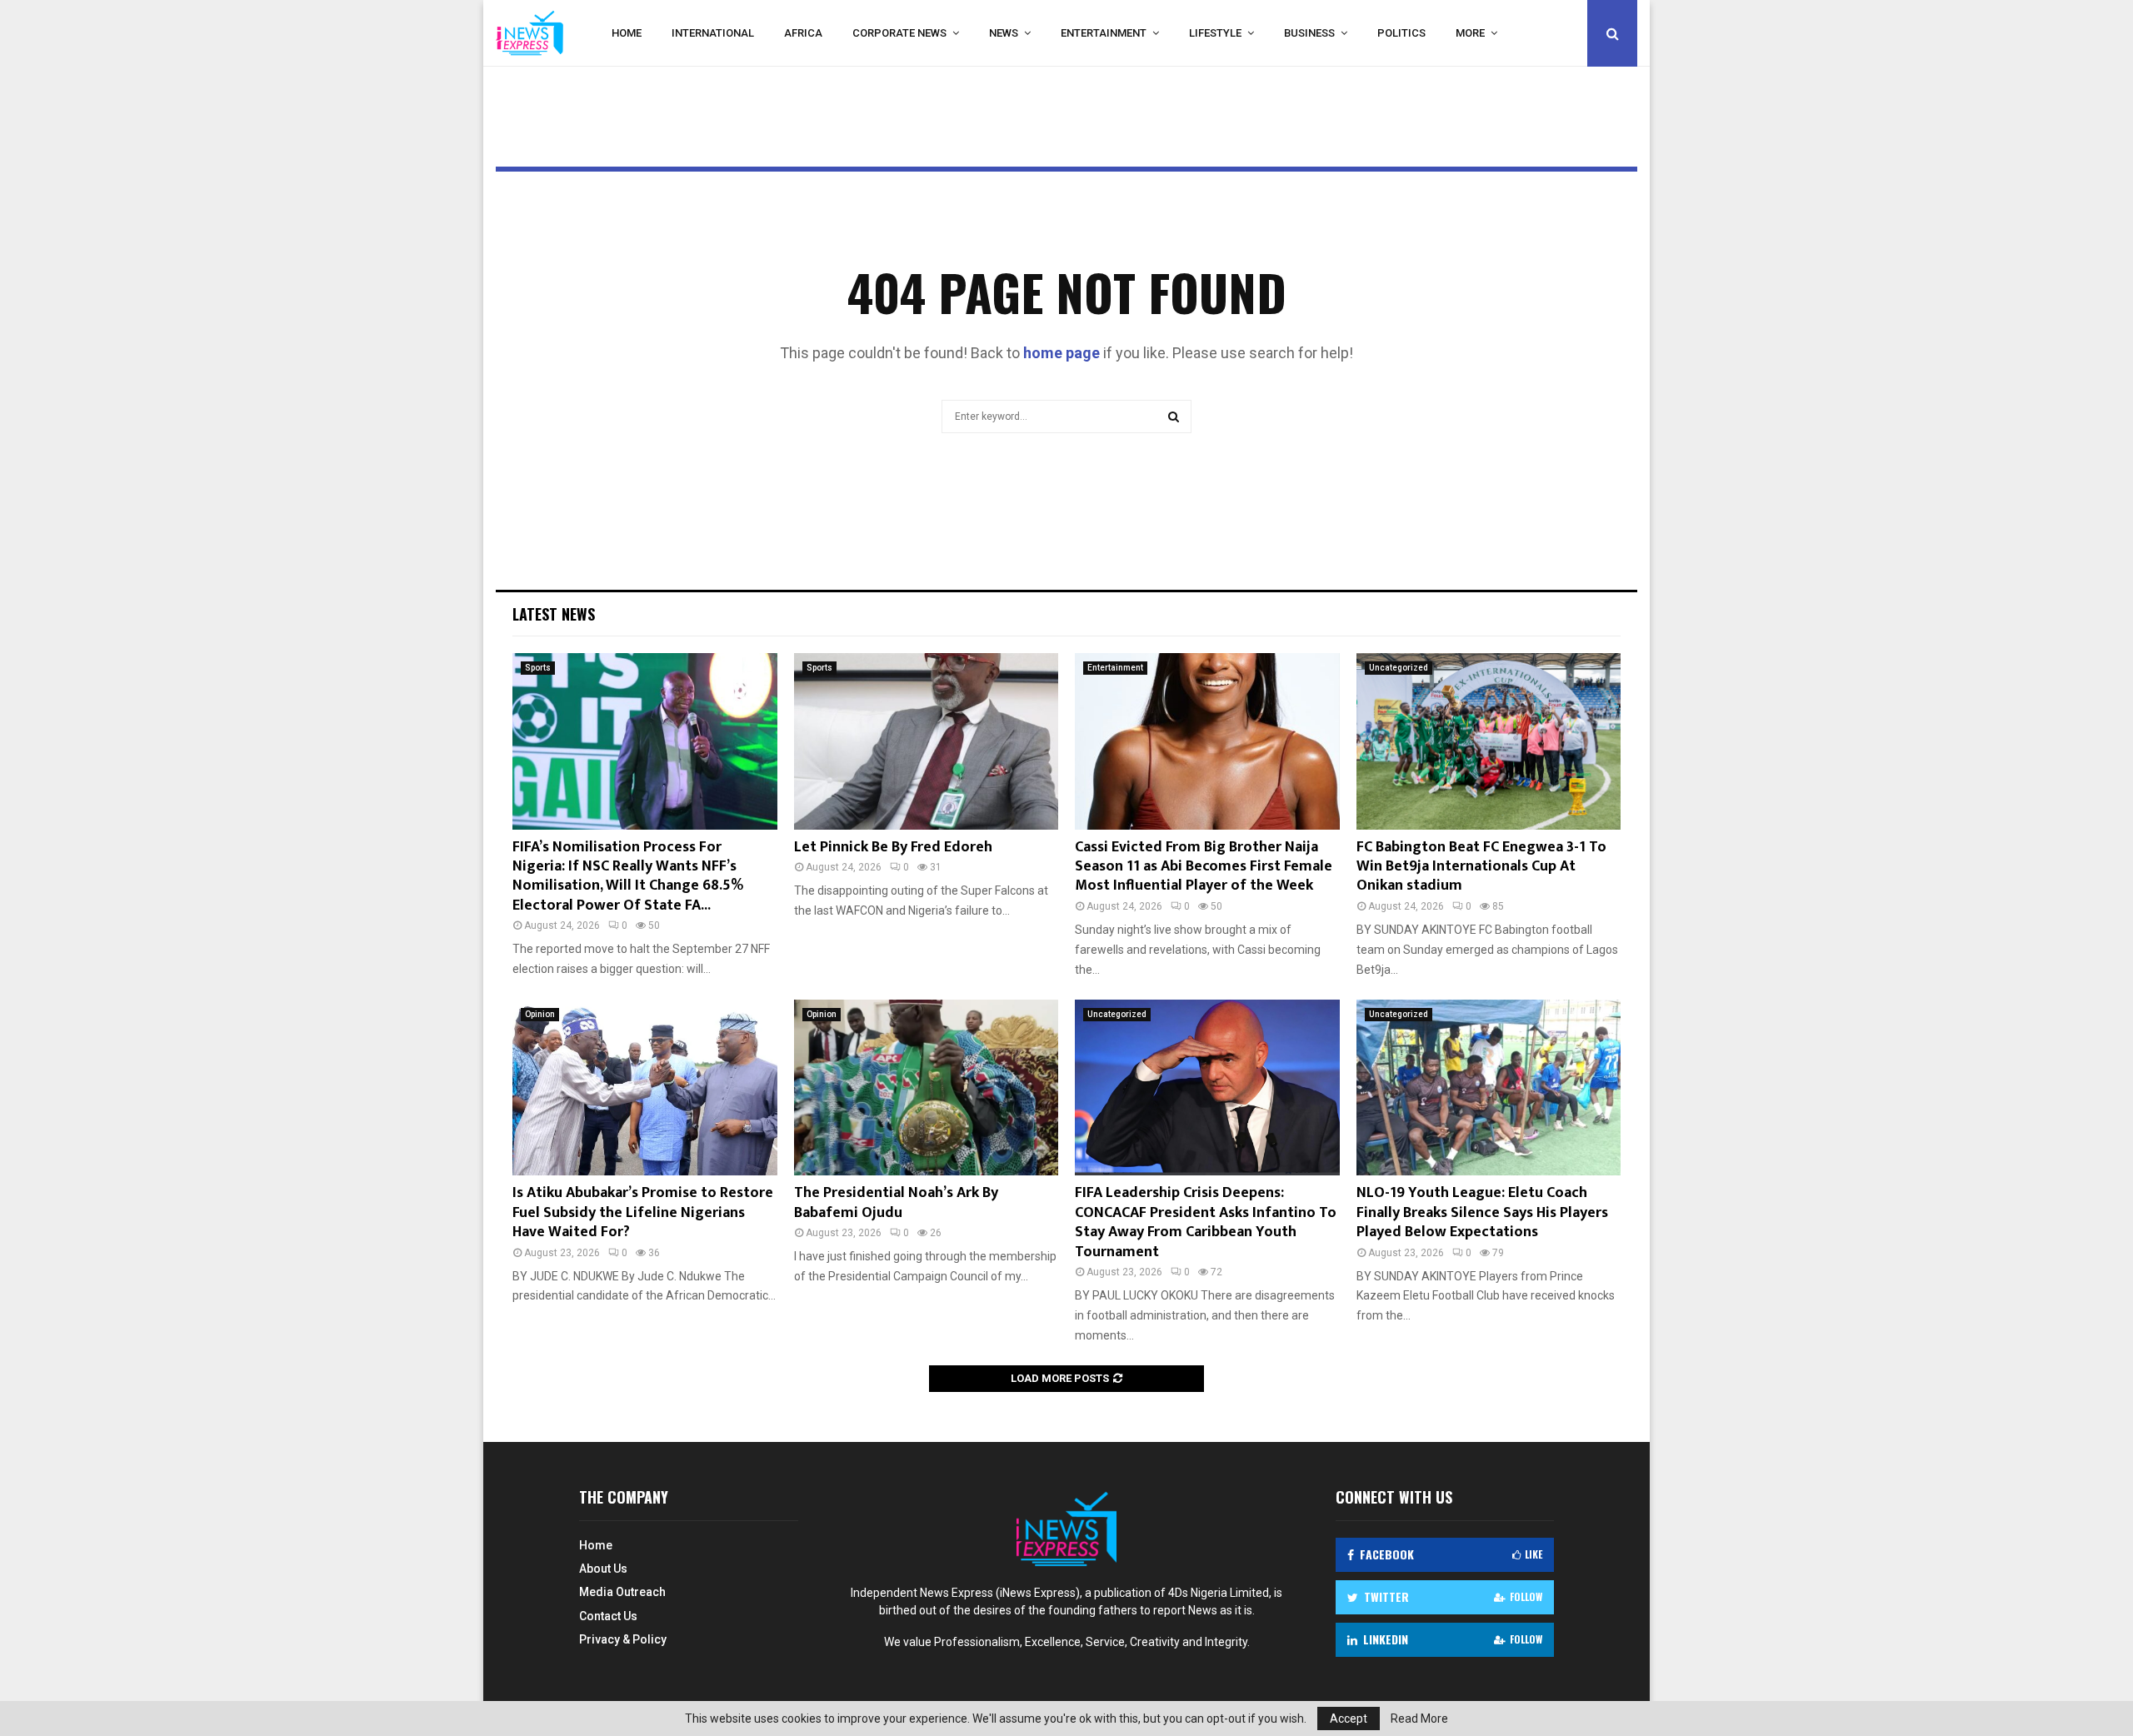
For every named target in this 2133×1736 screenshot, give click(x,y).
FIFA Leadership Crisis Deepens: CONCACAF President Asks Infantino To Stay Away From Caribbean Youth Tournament (1206, 1222)
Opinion (540, 1014)
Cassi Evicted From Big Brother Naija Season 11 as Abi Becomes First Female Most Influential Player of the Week (1204, 867)
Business (1309, 33)
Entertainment (1104, 33)
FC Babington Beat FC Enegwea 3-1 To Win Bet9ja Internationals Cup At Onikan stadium (1481, 867)
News (1004, 33)
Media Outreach (622, 1592)
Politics (1401, 33)
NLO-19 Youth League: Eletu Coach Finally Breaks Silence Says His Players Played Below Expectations (1482, 1212)
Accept (1349, 1719)
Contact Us (608, 1616)
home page (1062, 353)
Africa (803, 33)
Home (627, 33)
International (713, 33)
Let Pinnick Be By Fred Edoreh (893, 847)
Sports (538, 668)
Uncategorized (1399, 668)
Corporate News (899, 33)
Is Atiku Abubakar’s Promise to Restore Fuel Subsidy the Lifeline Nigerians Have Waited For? (643, 1212)
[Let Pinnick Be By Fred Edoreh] (927, 741)
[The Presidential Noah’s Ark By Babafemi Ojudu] (927, 1088)
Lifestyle (1215, 33)
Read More (1419, 1719)
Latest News (554, 614)
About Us (603, 1569)
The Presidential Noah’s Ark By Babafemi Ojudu (896, 1202)
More (1470, 33)
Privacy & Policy (623, 1639)
